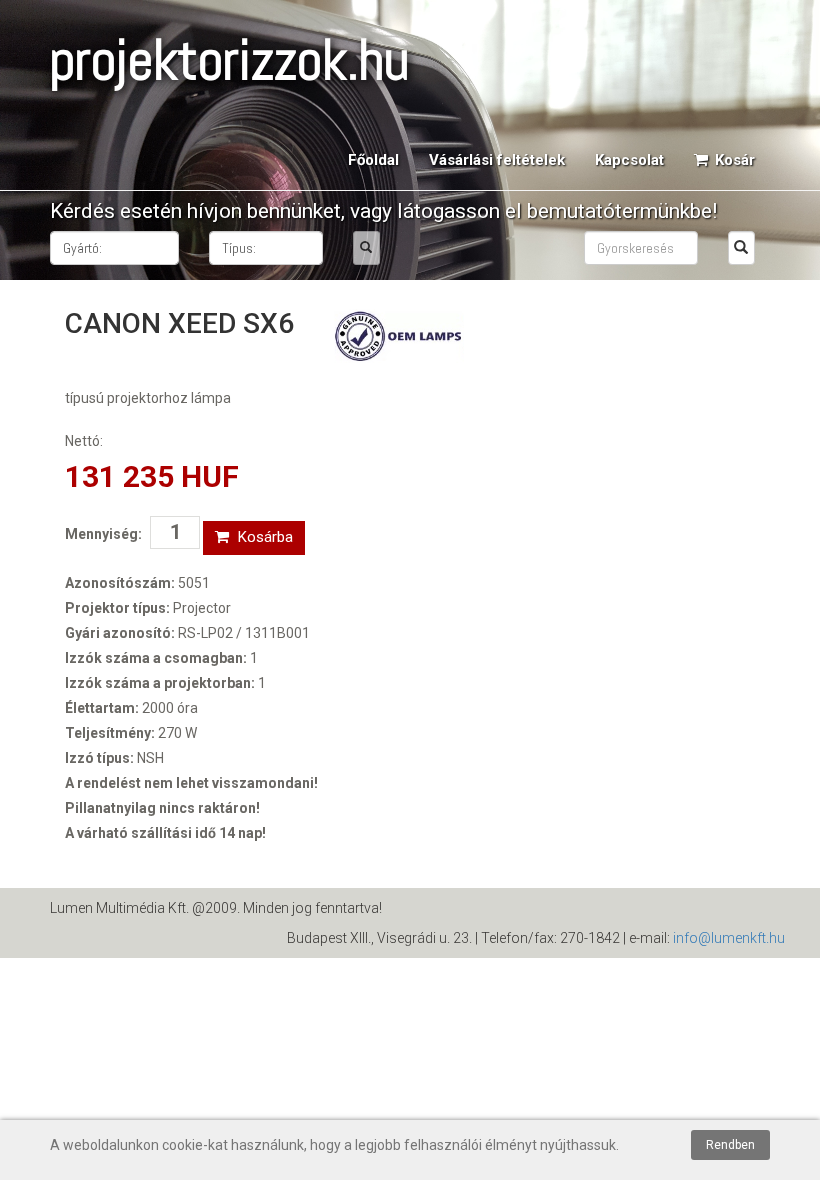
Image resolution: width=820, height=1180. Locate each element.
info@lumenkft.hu (729, 938)
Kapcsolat (629, 160)
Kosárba (263, 537)
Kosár (733, 160)
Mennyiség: (103, 534)
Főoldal (373, 160)
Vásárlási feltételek (497, 160)
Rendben (730, 1145)
